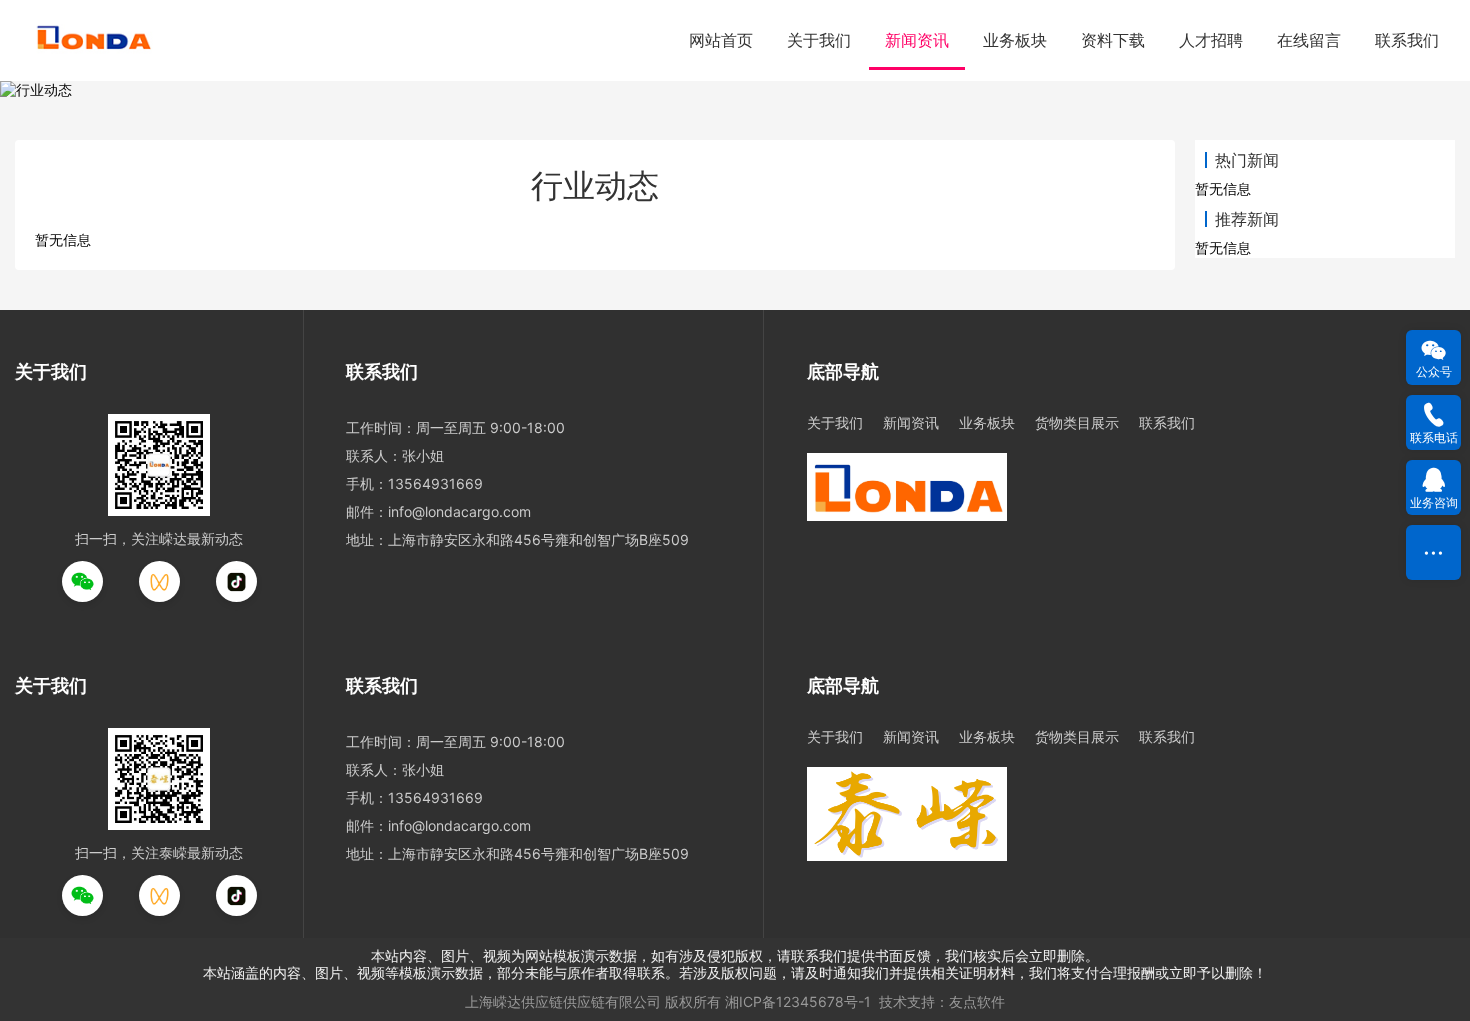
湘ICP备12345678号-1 (798, 1001)
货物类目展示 (1077, 422)
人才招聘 (1211, 40)
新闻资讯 (917, 40)
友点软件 (977, 1001)
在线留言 (1309, 40)
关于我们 (819, 40)
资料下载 (1113, 40)
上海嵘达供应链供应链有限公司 (563, 1001)
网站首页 (721, 40)
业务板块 (1015, 40)
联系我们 (1407, 40)
